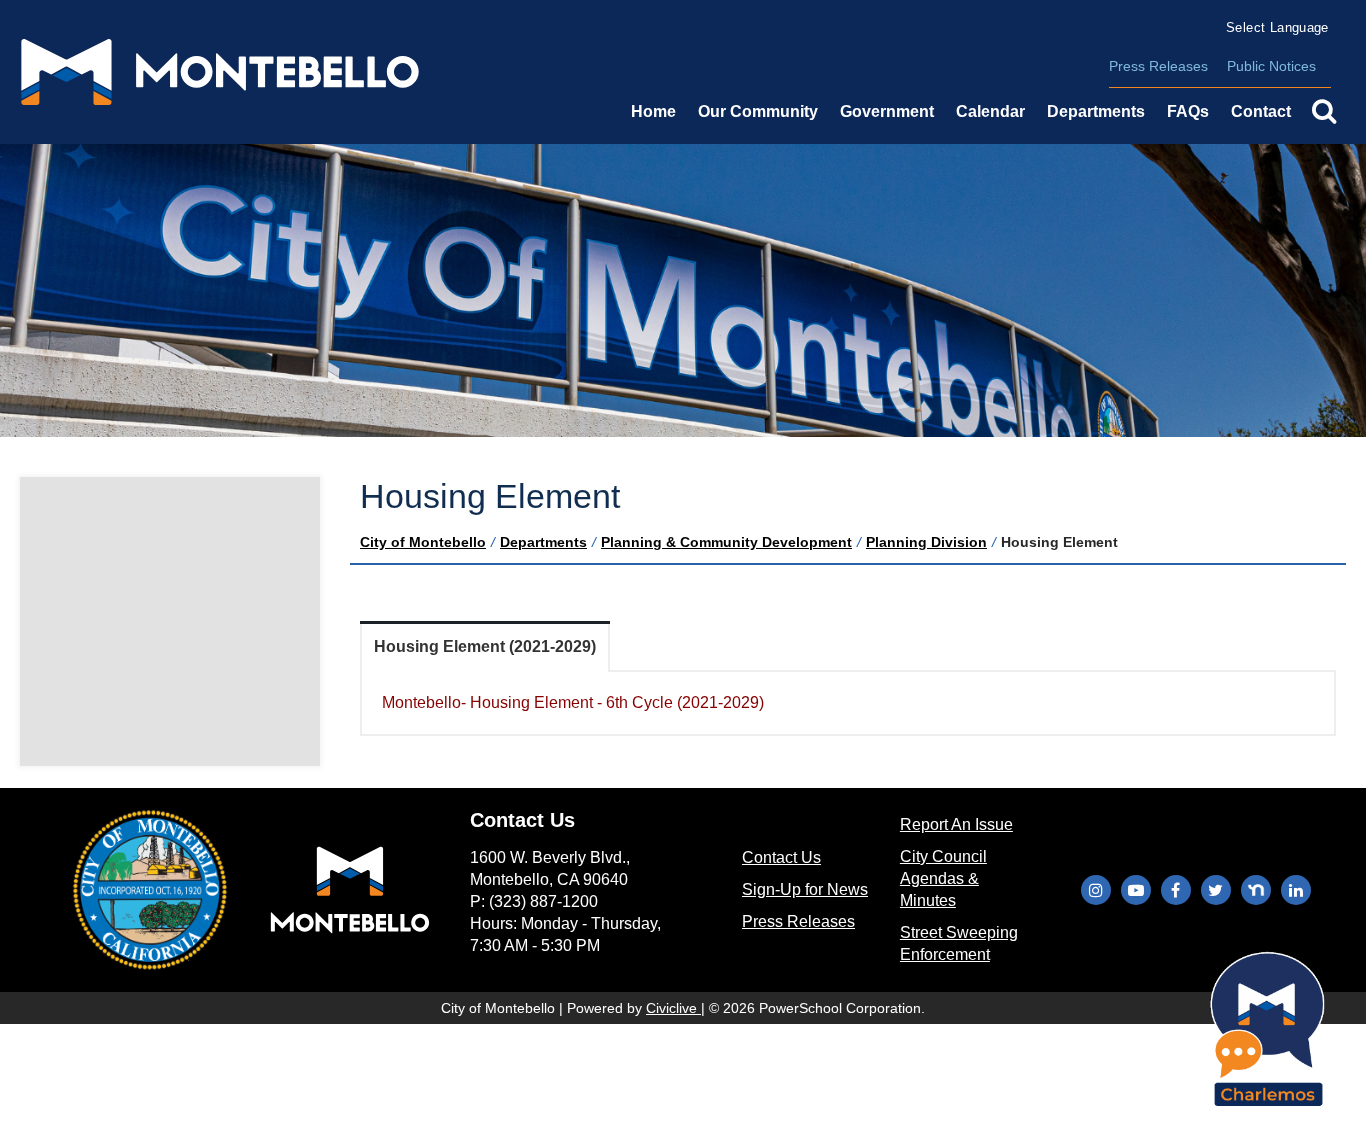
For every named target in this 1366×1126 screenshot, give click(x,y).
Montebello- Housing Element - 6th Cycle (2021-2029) (573, 702)
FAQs (1188, 111)
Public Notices (1271, 66)
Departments (543, 542)
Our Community (758, 111)
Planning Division (926, 542)
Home (653, 111)
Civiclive (673, 1008)
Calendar (990, 111)
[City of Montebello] (220, 72)
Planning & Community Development (726, 542)
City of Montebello (423, 542)
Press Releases (1158, 66)
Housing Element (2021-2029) (485, 646)
